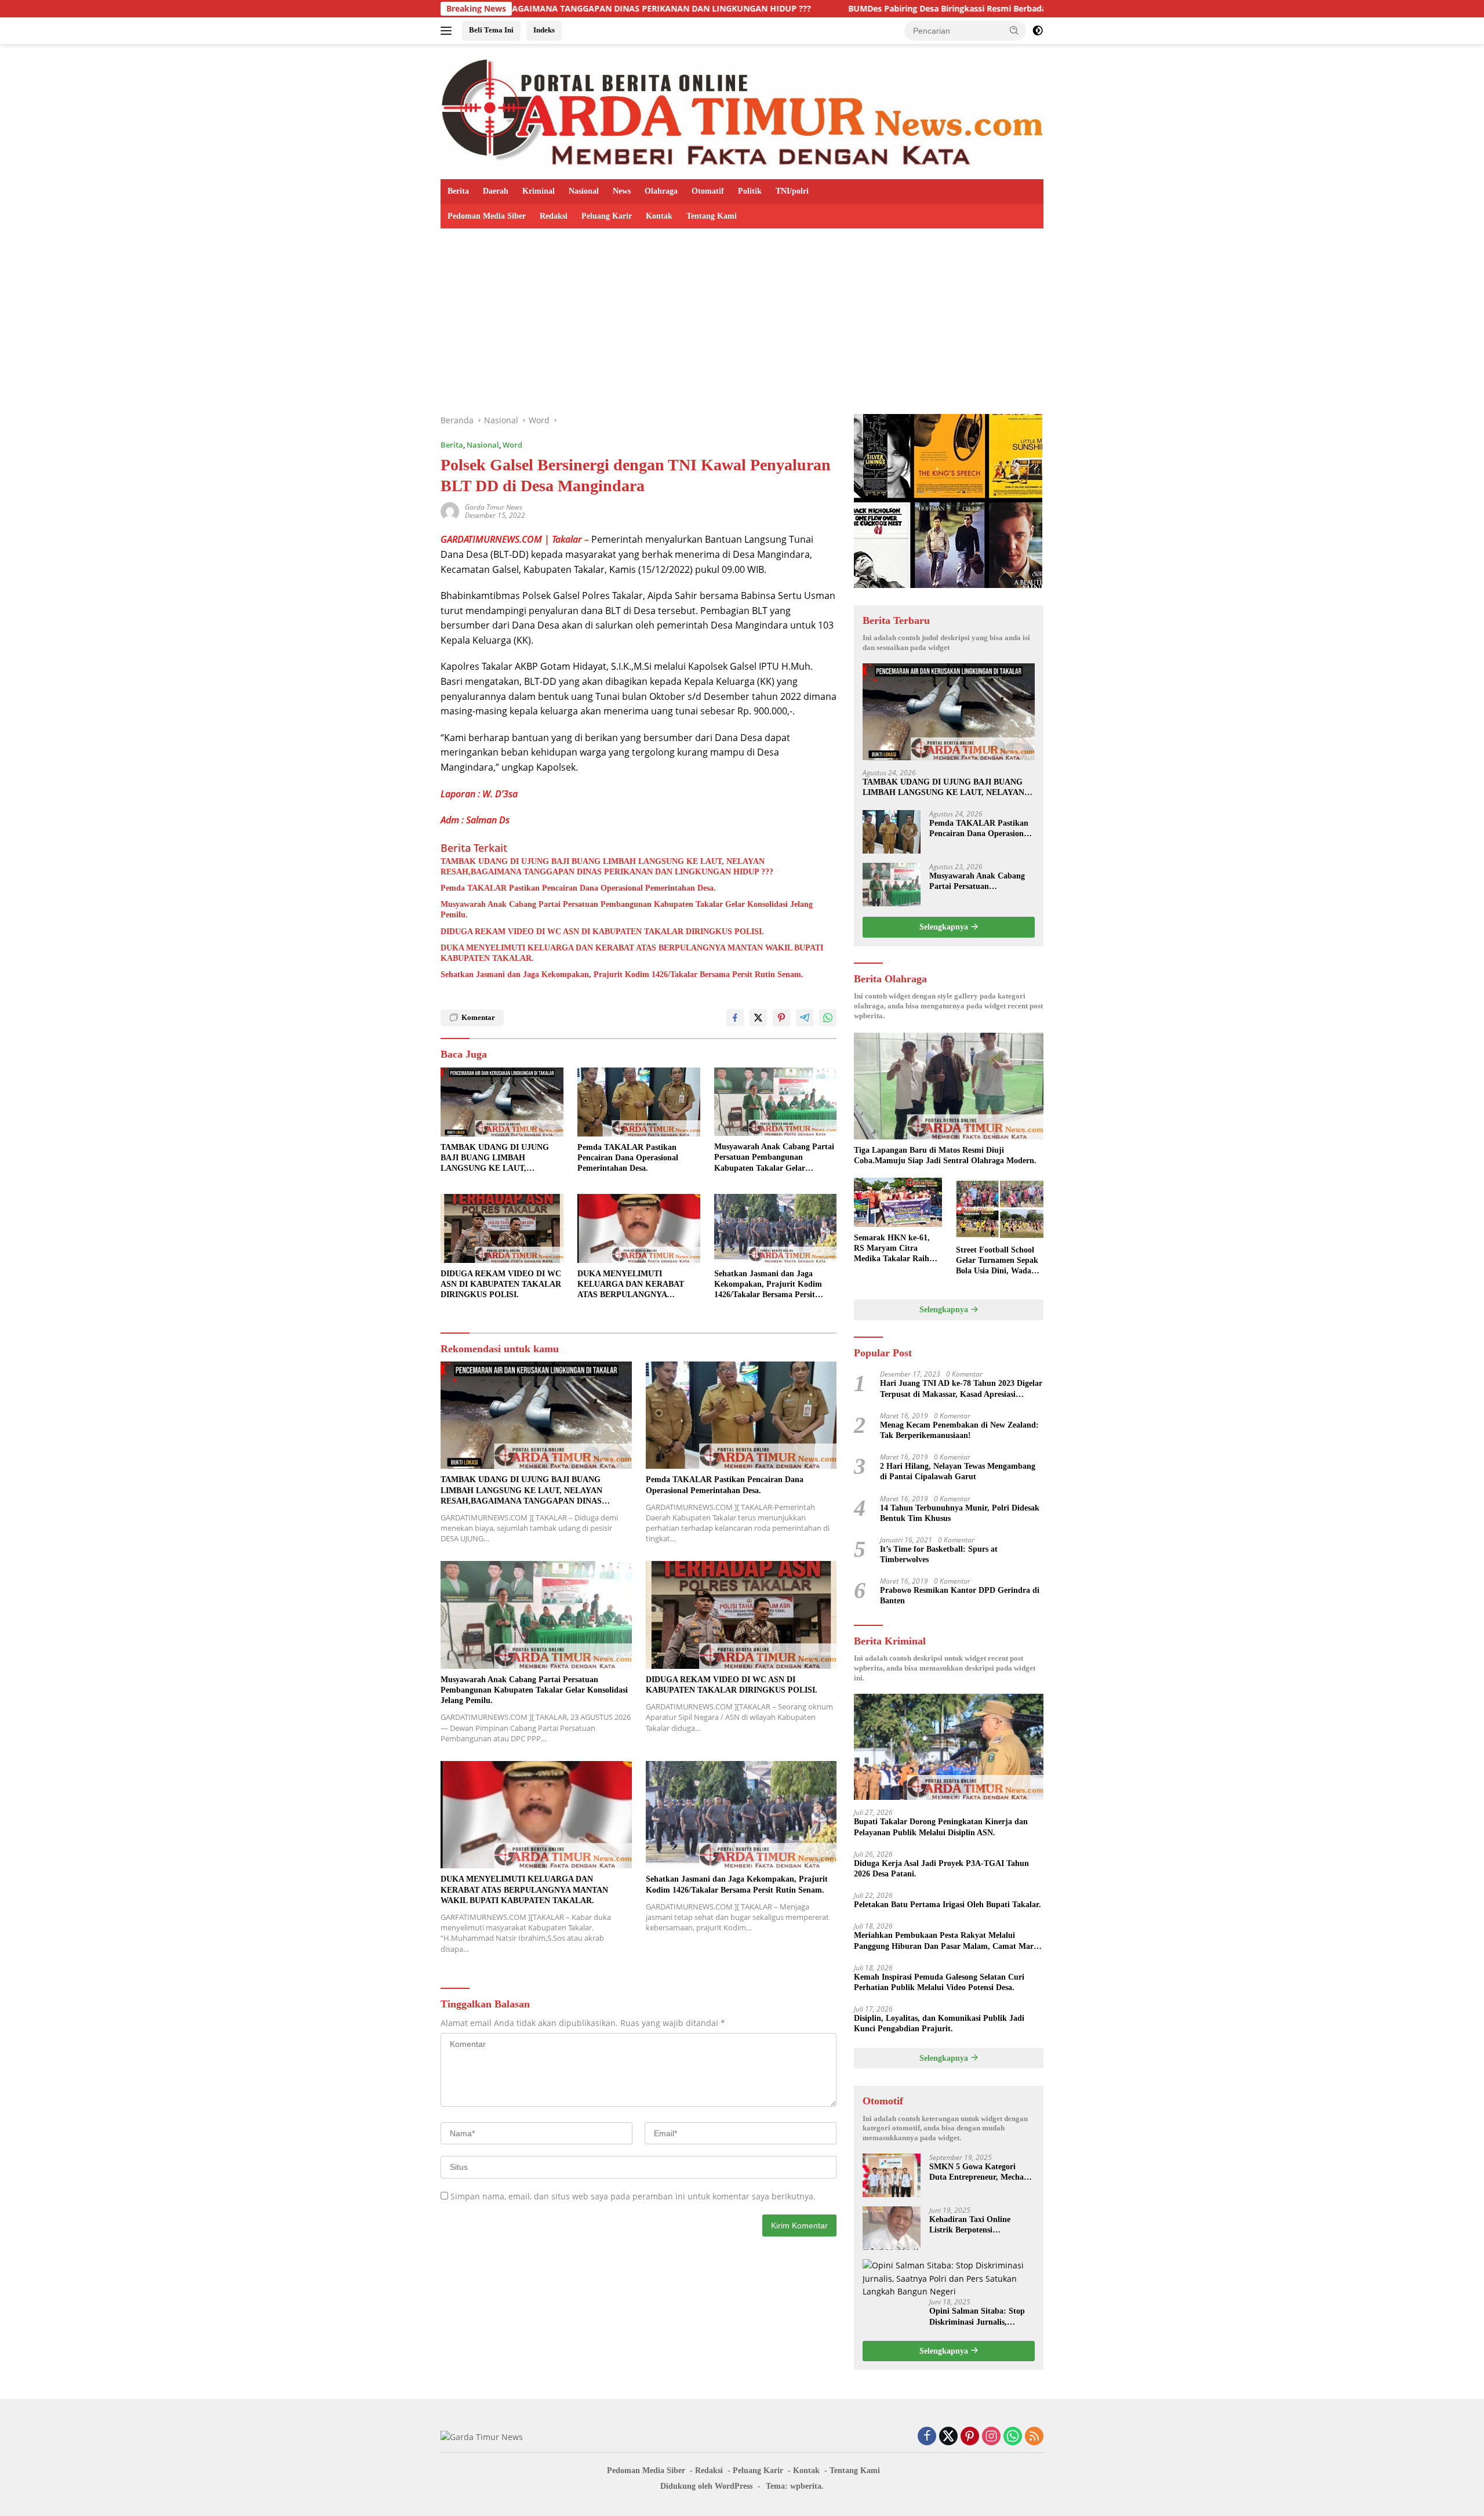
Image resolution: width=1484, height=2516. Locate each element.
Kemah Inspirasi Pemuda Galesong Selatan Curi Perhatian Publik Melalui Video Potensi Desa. (939, 1982)
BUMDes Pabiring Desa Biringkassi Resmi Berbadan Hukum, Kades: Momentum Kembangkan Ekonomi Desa (896, 9)
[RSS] (1034, 2437)
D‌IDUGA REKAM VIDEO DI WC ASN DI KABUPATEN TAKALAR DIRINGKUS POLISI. (602, 932)
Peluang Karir (607, 216)
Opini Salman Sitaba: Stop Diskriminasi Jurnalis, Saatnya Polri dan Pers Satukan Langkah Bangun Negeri (977, 2317)
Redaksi (554, 216)
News (622, 191)
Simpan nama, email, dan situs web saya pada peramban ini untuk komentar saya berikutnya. (633, 2196)
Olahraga (661, 191)
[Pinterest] (970, 2437)
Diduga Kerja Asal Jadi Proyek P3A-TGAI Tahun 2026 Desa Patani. (941, 1869)
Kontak (659, 216)
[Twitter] (948, 2437)
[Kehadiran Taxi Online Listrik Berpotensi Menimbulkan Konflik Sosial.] (892, 2228)
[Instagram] (991, 2437)
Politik (750, 191)
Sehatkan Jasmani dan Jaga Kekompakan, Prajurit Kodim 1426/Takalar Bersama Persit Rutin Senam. (622, 974)
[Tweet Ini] (758, 1018)
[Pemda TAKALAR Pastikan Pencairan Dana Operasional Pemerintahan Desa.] (639, 1102)
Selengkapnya (945, 927)
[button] (1014, 30)
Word (512, 445)
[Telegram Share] (805, 1018)
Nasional (584, 191)
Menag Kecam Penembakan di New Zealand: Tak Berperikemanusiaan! (959, 1430)
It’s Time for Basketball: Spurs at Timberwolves (939, 1554)
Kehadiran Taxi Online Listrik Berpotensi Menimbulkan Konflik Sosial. (981, 2225)
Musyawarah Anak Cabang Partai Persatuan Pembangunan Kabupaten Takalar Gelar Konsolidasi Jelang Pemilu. (627, 910)
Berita (458, 191)
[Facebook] (927, 2437)
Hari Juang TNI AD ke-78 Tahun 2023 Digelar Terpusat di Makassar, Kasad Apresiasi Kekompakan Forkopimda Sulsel (961, 1389)
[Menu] (448, 31)
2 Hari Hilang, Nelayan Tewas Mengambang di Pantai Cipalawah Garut (958, 1471)
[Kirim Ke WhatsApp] (828, 1018)
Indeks (544, 30)
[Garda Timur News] (742, 110)
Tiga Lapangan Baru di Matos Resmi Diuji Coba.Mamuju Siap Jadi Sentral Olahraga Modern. (945, 1155)
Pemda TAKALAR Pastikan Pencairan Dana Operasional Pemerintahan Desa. (578, 888)
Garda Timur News (494, 507)
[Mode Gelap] (1038, 31)
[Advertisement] (742, 315)
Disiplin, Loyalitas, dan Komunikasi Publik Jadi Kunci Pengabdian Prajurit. (939, 2023)
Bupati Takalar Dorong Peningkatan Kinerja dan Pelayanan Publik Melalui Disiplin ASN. (941, 1827)
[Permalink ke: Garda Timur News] (450, 511)
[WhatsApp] (1013, 2437)
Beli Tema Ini (491, 30)
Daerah (496, 191)
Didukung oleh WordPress (706, 2486)
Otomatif (708, 191)
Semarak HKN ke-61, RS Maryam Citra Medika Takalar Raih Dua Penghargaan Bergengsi (892, 1249)
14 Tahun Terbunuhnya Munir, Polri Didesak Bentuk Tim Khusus (960, 1513)
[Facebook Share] (735, 1018)
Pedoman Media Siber (487, 216)
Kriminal (539, 191)
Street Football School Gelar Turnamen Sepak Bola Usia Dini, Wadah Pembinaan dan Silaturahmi (997, 1261)
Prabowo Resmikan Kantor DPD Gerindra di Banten (960, 1595)
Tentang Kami (712, 216)
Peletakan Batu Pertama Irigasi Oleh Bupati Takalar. (947, 1905)
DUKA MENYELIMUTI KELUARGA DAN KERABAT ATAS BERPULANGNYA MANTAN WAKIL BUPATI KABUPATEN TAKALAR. (632, 953)
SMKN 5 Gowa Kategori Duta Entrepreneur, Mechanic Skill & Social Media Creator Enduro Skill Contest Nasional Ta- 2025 (982, 2172)
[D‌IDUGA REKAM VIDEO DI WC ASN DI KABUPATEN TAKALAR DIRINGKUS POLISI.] (502, 1228)
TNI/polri (792, 191)
